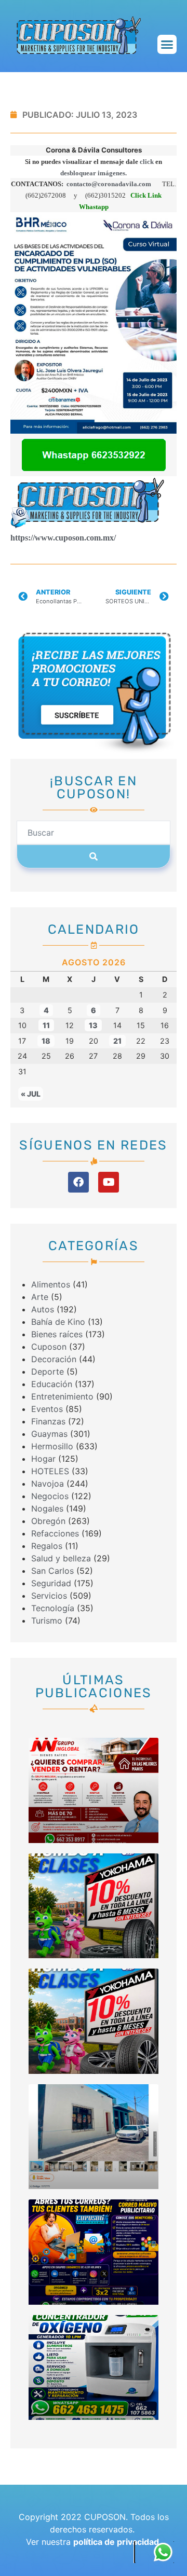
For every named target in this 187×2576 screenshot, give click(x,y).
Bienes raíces (57, 1334)
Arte (40, 1297)
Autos (43, 1309)
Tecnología (53, 1608)
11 (46, 1025)
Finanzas (48, 1421)
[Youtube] (109, 1182)
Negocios (50, 1496)
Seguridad (51, 1583)
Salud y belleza (61, 1558)
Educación (52, 1384)
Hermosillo (52, 1446)
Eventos (47, 1409)
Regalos (47, 1546)
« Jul (31, 1094)
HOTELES (50, 1471)
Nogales (47, 1508)
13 (93, 1025)
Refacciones (55, 1533)
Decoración (54, 1359)
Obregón (48, 1521)
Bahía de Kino (58, 1322)
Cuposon (49, 1347)
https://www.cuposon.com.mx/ (63, 538)
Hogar (43, 1459)
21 (117, 1041)
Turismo (47, 1621)
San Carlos (52, 1571)
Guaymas (49, 1434)
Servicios (49, 1596)
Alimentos (51, 1284)
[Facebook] (78, 1182)
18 (46, 1041)
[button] (167, 45)
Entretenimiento (62, 1396)
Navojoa (48, 1484)
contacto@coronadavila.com (108, 184)
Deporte (48, 1372)
